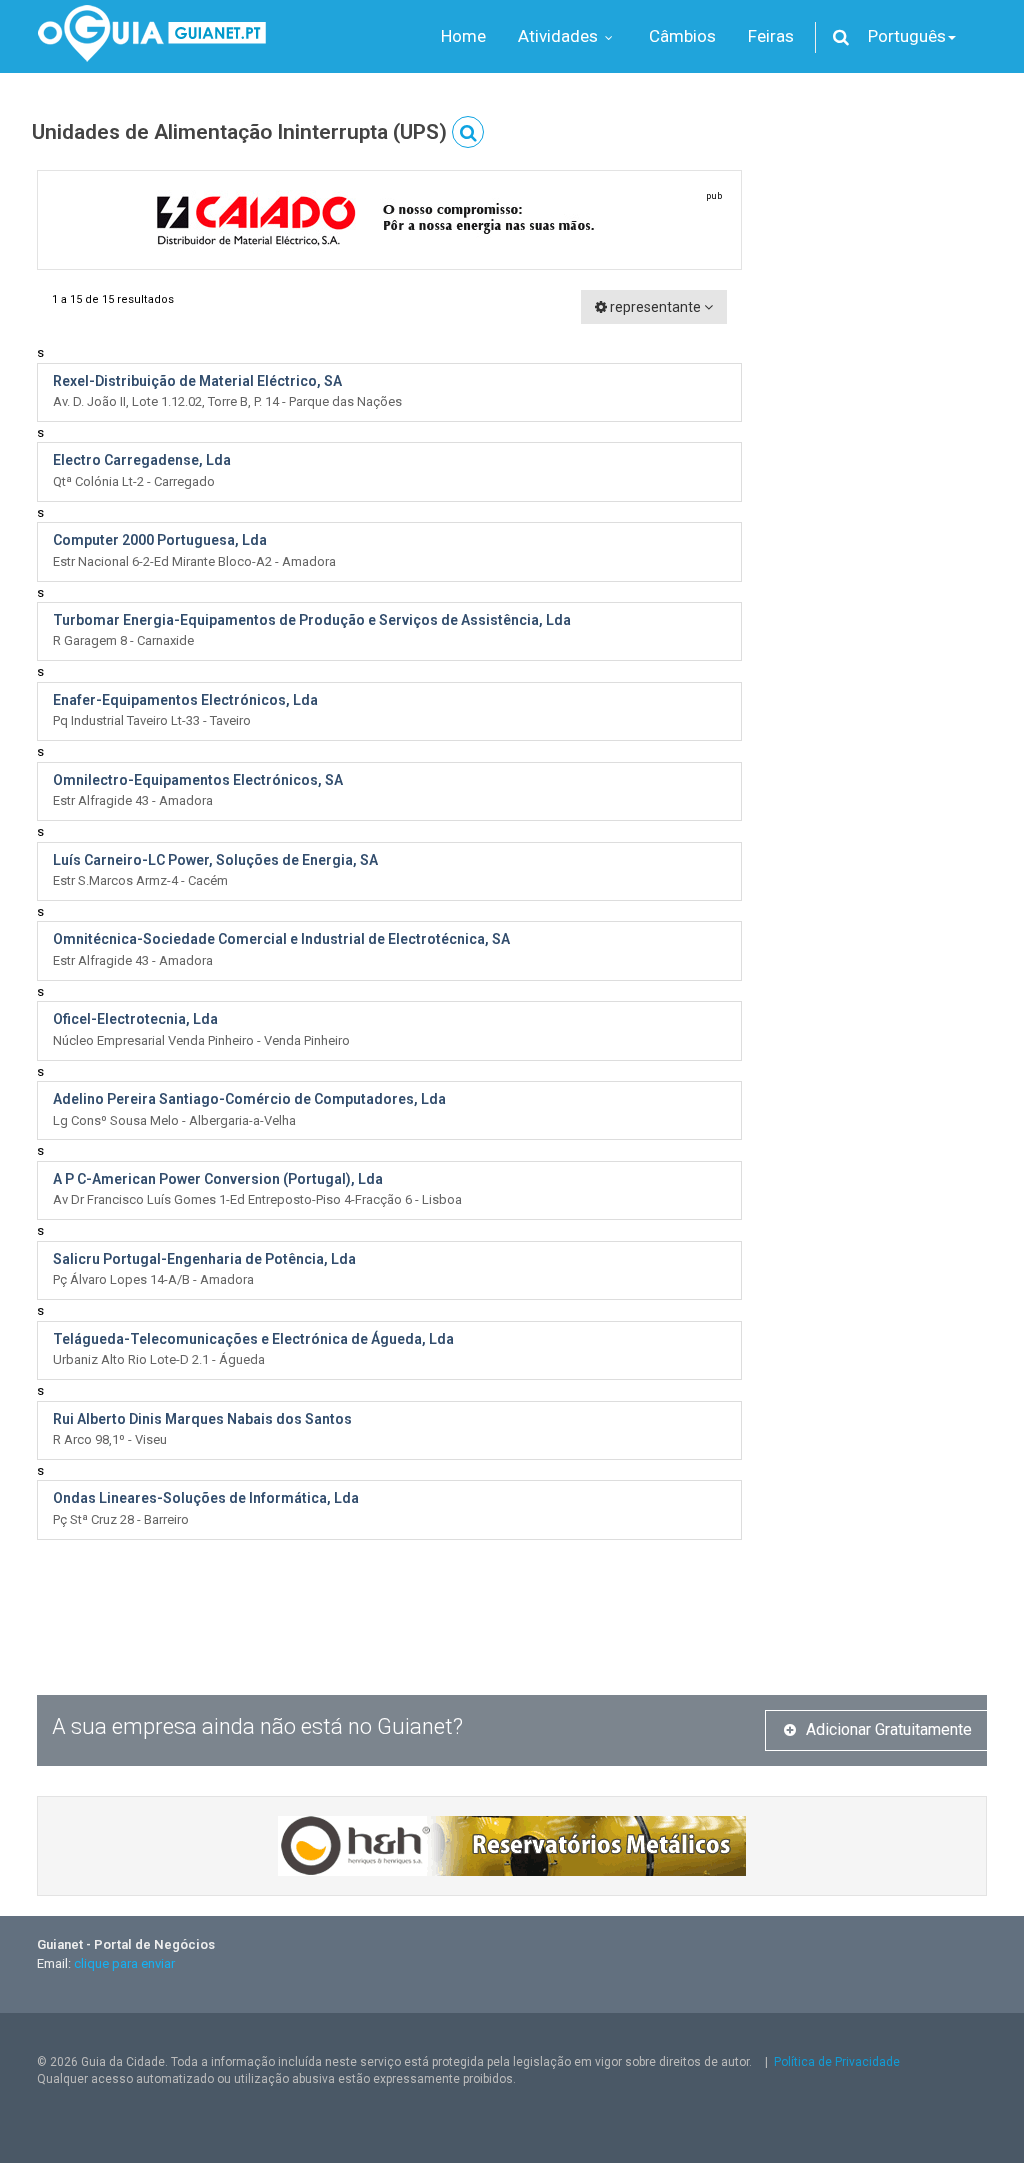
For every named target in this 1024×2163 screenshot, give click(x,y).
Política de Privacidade (837, 2062)
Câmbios (682, 36)
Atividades (560, 36)
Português (907, 36)
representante (655, 307)
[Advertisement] (879, 470)
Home (463, 36)
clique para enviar (124, 1963)
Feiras (771, 36)
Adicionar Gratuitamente (889, 1729)
